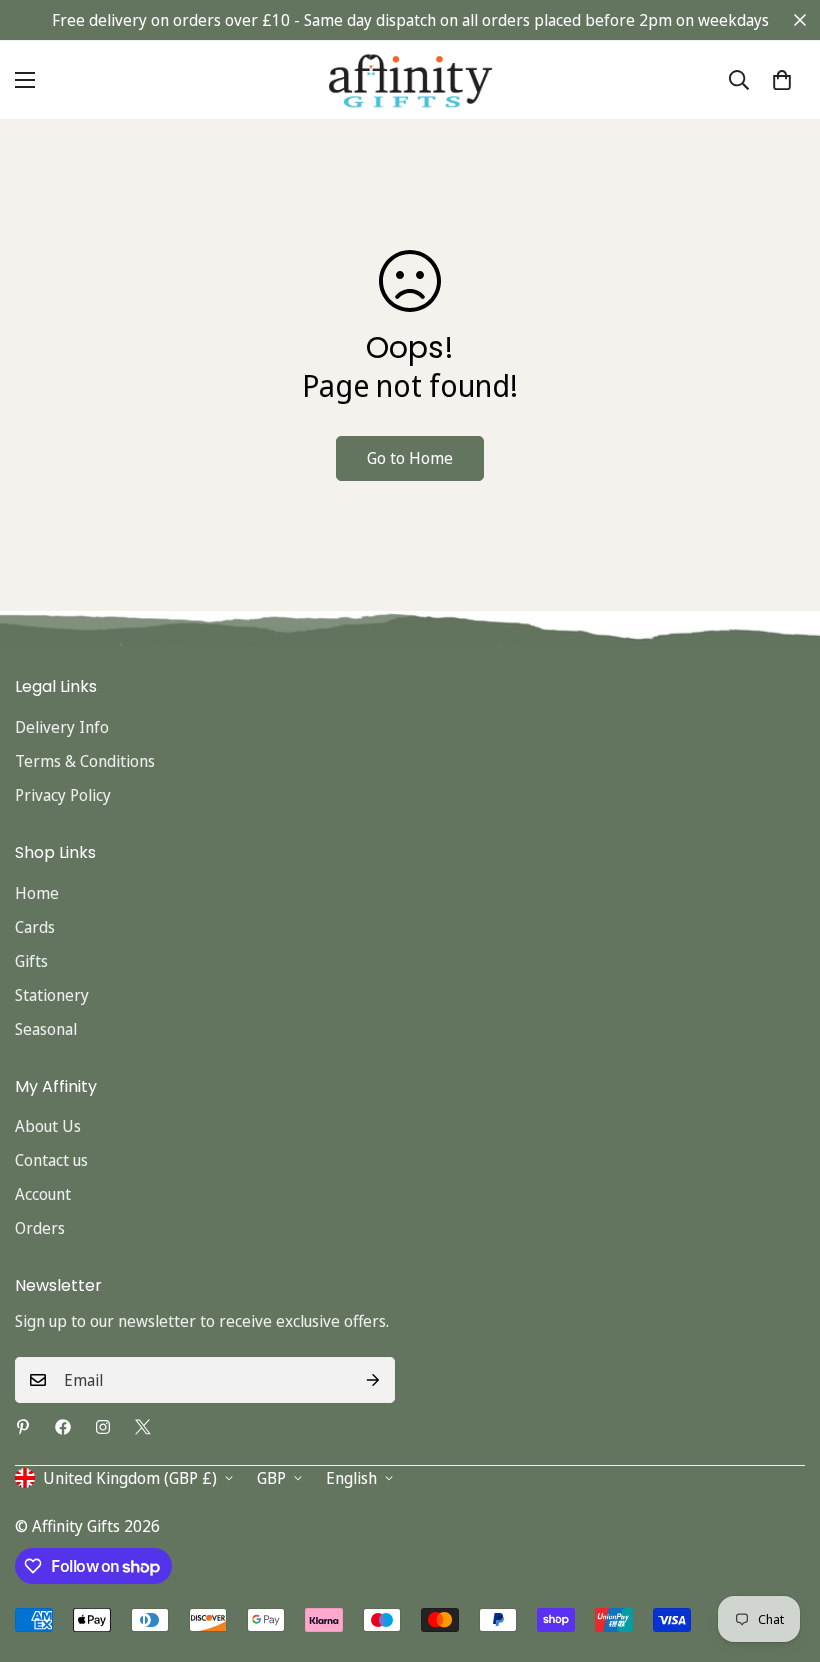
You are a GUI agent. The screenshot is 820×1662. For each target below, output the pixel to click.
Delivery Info (62, 727)
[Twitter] (143, 1427)
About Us (48, 1126)
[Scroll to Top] (781, 1553)
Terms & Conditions (85, 761)
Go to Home (410, 458)
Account (43, 1194)
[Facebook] (63, 1427)
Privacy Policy (63, 795)
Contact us (51, 1160)
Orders (40, 1228)
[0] (782, 80)
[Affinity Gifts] (410, 80)
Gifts (31, 961)
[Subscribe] (373, 1380)
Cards (35, 927)
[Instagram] (103, 1427)
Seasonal (46, 1029)
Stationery (52, 995)
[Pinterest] (23, 1427)
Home (37, 893)
